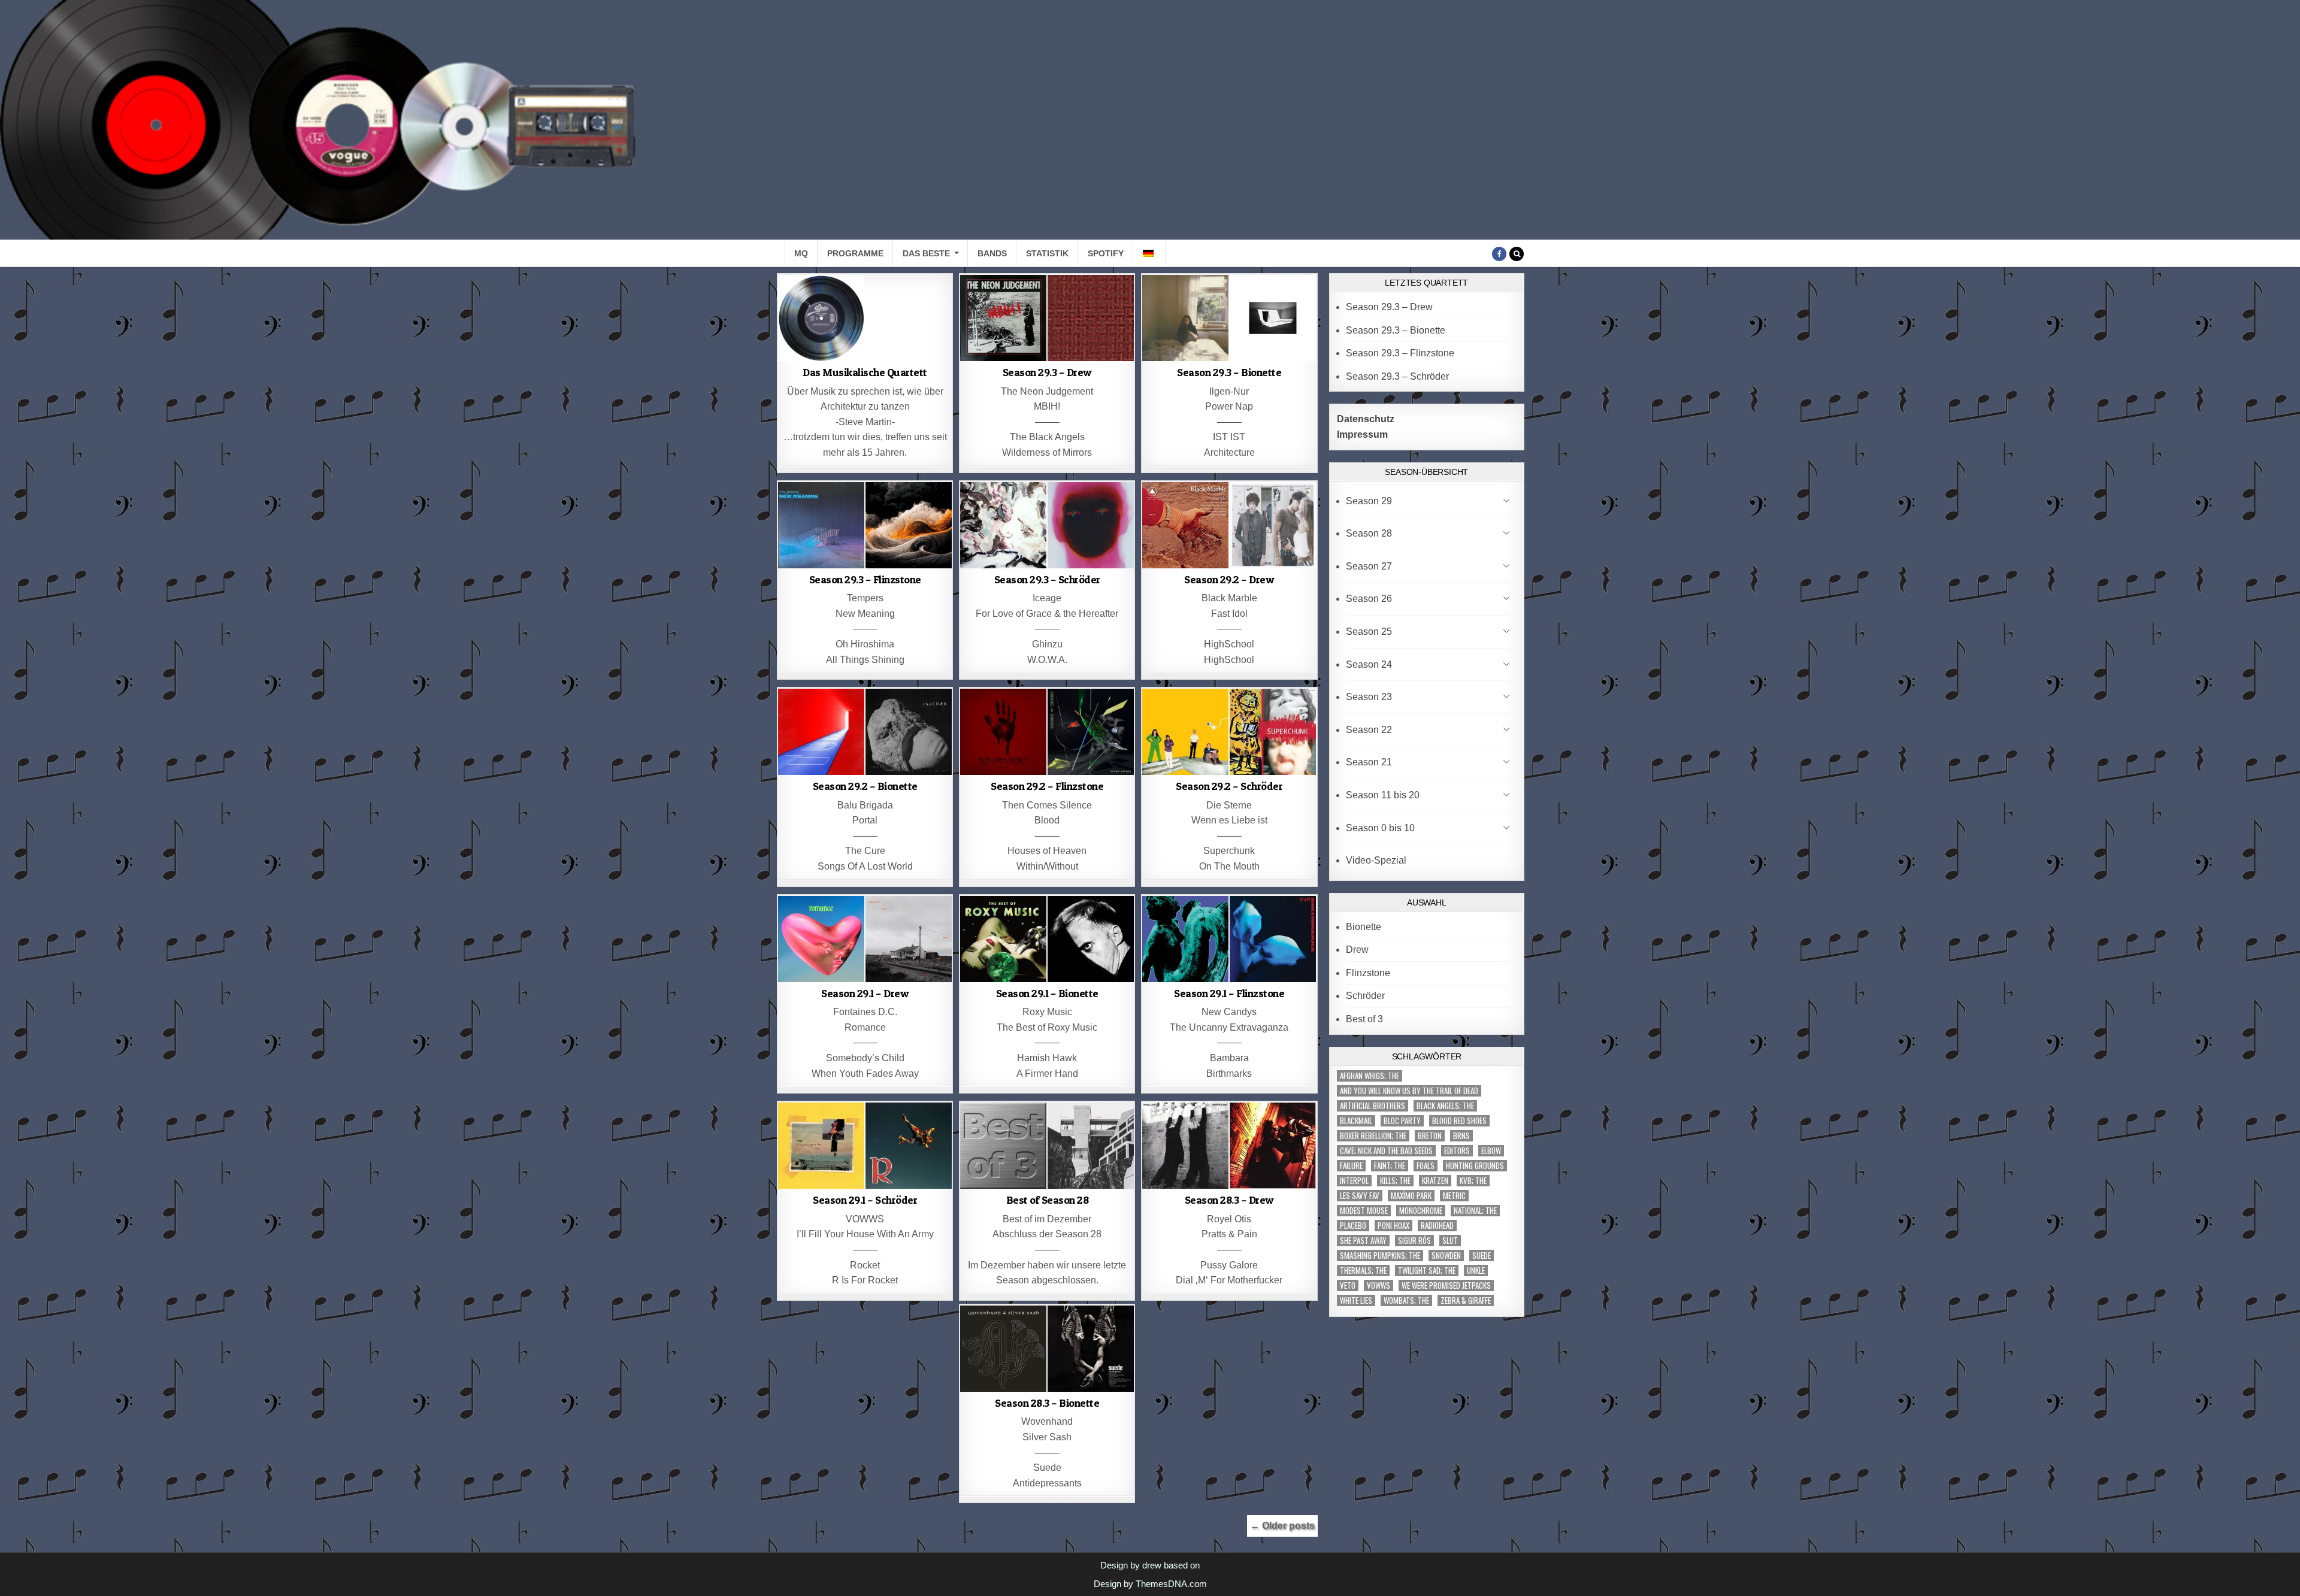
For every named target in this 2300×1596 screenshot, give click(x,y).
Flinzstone (1368, 973)
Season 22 (1369, 730)
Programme (855, 253)
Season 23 (1369, 697)
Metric (1454, 1196)
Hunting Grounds (1475, 1166)
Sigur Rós (1414, 1241)
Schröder (1365, 996)
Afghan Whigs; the (1370, 1076)
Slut (1450, 1241)
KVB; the (1473, 1181)
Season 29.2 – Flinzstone (1047, 786)
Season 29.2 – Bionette (865, 786)
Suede (1482, 1256)
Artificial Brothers (1373, 1106)
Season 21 (1369, 762)
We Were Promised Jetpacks (1446, 1285)
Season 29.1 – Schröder (865, 1200)
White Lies (1356, 1300)
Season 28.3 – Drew (1229, 1200)
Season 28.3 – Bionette (1047, 1403)
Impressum (1362, 434)
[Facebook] (1499, 254)
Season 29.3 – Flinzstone (865, 579)
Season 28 (1369, 533)
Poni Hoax (1393, 1226)
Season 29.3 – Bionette (1229, 372)
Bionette (1364, 927)
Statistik (1047, 253)
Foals (1426, 1166)
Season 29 (1369, 501)
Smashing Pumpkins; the (1380, 1256)
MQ (801, 253)
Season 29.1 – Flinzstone (1229, 993)
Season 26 (1369, 599)
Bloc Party (1402, 1121)
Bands (992, 253)
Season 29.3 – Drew (1047, 372)
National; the (1475, 1211)
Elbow (1491, 1151)
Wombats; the (1406, 1300)
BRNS (1461, 1136)
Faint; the (1390, 1166)
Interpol (1354, 1181)
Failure (1351, 1166)
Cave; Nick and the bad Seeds (1386, 1151)
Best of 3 (1364, 1019)
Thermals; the (1363, 1271)
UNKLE (1476, 1271)
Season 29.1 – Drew (865, 993)
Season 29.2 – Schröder (1229, 786)
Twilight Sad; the (1427, 1271)
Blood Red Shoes (1459, 1121)
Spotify (1106, 253)
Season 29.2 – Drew (1229, 579)
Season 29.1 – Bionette (1047, 993)
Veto (1348, 1285)
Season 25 (1369, 632)
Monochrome (1421, 1211)
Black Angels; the (1445, 1106)
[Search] (1517, 254)
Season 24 (1369, 664)
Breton (1430, 1136)
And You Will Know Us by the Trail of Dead (1409, 1091)
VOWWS (1379, 1285)
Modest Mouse (1364, 1211)
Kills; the (1395, 1181)
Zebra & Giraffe (1466, 1300)
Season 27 (1369, 566)
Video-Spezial (1376, 860)
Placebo (1353, 1226)
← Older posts (1282, 1526)
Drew (1357, 950)
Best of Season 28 (1048, 1200)
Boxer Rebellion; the (1373, 1136)
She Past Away (1363, 1241)
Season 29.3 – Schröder (1047, 579)
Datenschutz (1366, 419)
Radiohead (1437, 1226)
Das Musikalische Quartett (865, 372)
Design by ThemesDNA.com (1150, 1584)
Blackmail (1356, 1121)
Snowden (1446, 1256)
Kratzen (1435, 1181)
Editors (1457, 1151)
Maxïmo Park (1411, 1196)
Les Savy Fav (1360, 1196)
